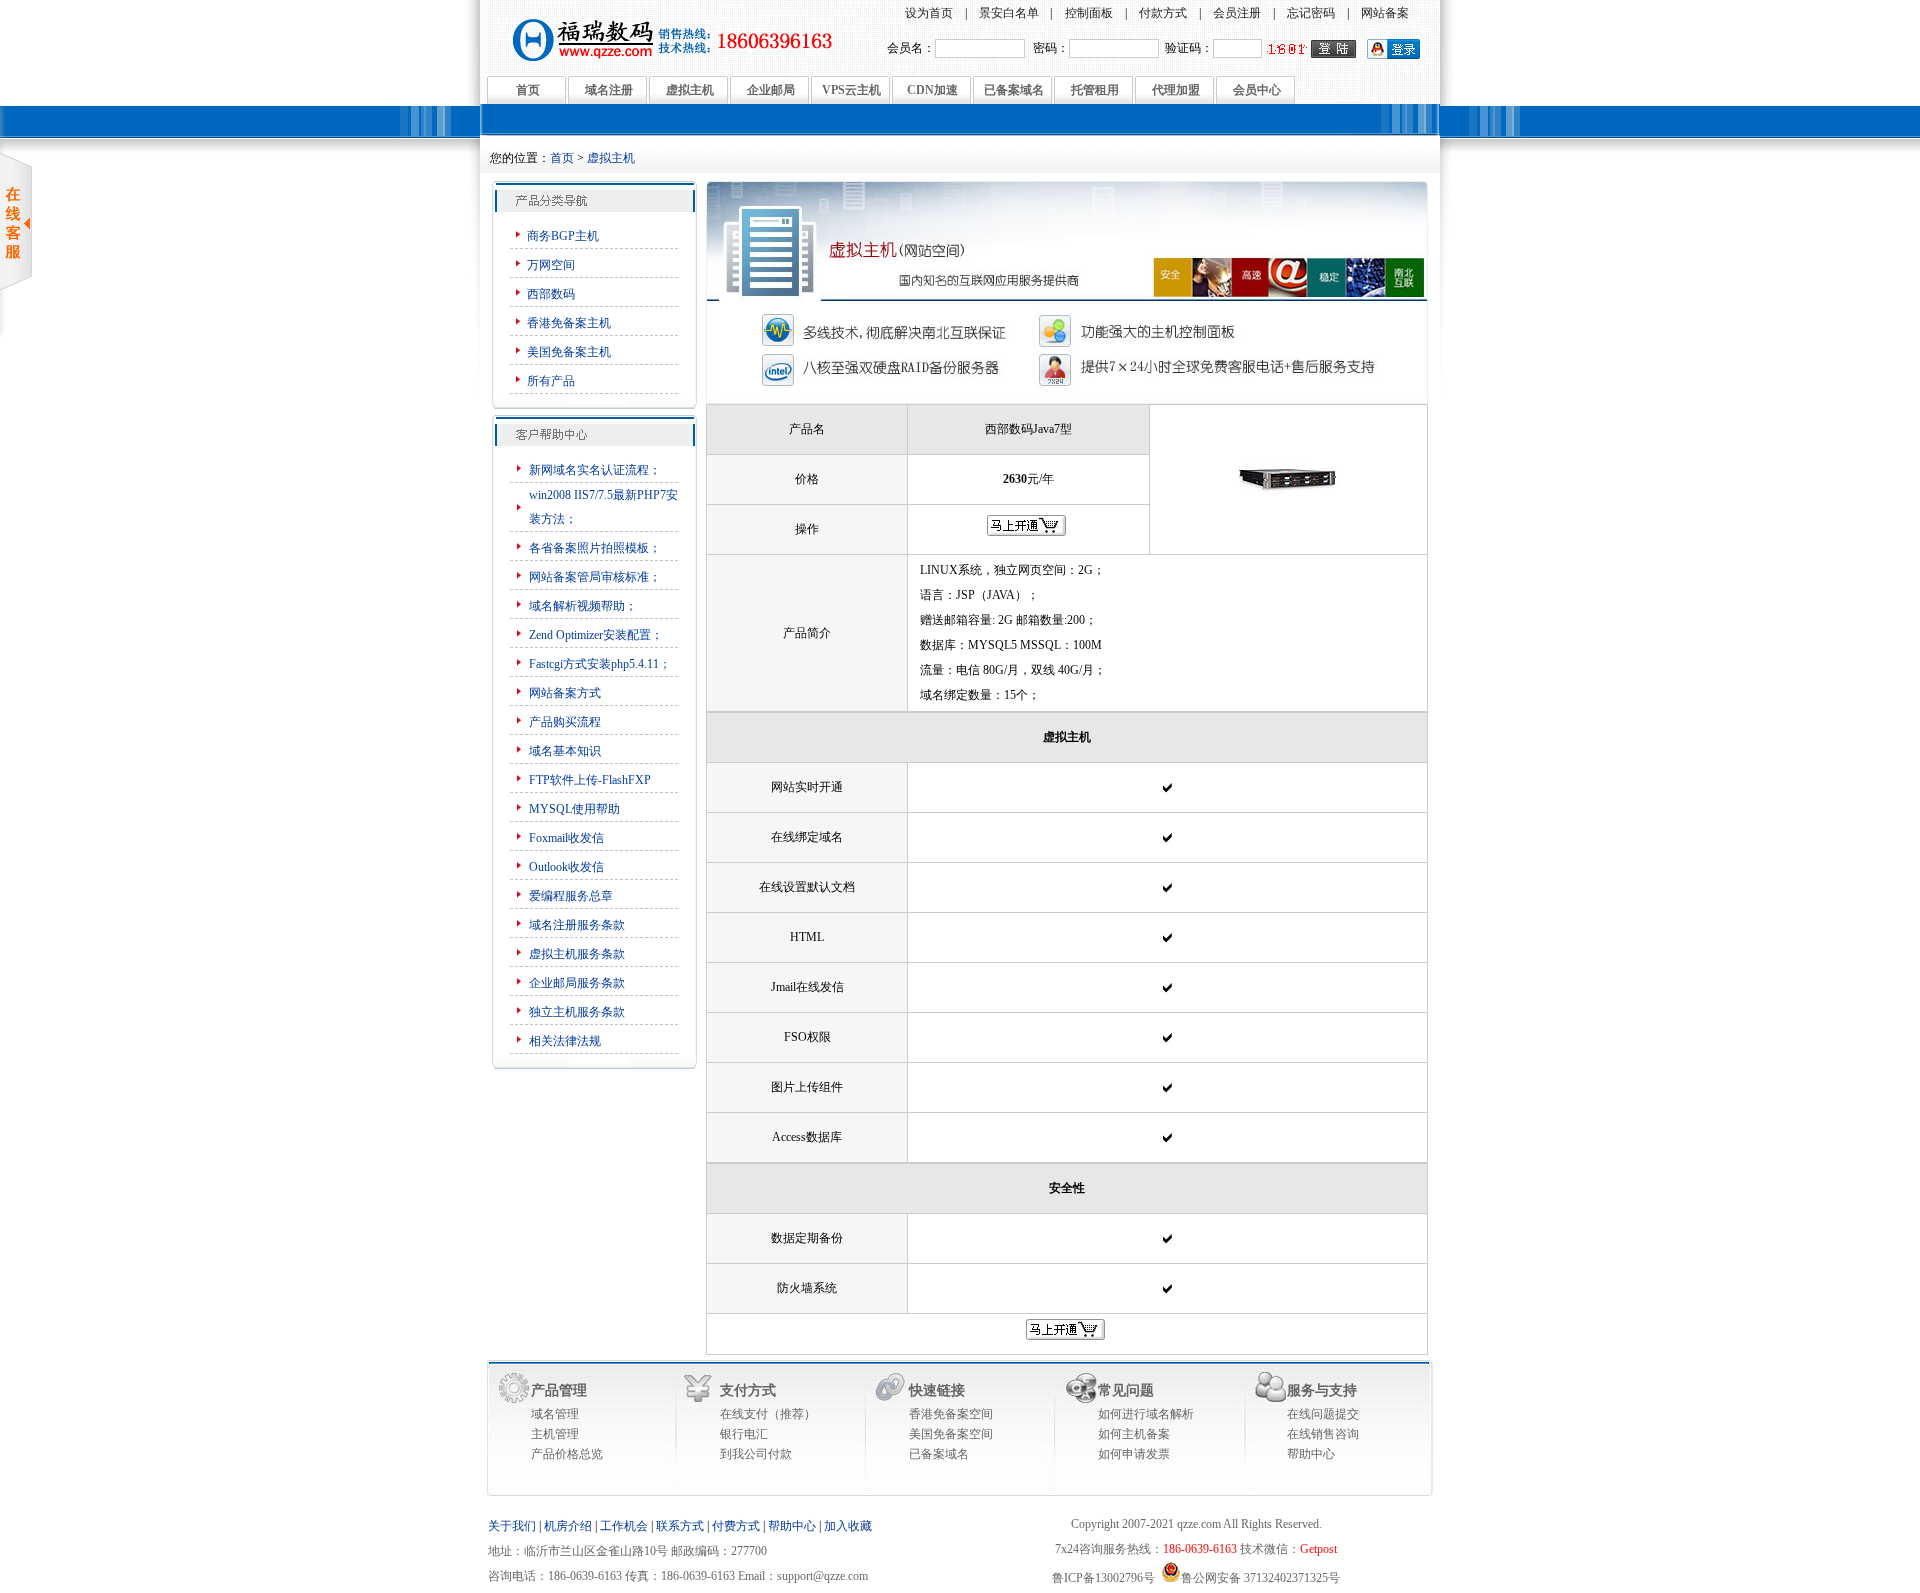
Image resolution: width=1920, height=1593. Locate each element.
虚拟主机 (690, 90)
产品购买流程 (565, 722)
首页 (528, 90)
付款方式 (1163, 13)
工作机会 (624, 1526)
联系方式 (680, 1526)
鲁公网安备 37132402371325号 (1260, 1578)
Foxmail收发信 (566, 838)
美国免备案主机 (569, 352)
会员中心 (1257, 90)
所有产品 (551, 381)
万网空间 (551, 265)
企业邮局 (771, 90)
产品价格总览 (567, 1454)
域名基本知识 (565, 751)
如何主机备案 (1134, 1434)
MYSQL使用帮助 (574, 809)
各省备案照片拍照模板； (595, 548)
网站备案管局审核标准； (595, 577)
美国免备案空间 (951, 1434)
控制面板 (1089, 13)
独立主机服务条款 (577, 1012)
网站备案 (1385, 13)
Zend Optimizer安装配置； (596, 635)
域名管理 (555, 1414)
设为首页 (929, 13)
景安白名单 (1009, 13)
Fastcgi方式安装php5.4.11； (600, 664)
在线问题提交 (1323, 1414)
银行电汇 (744, 1434)
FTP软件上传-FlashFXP (590, 780)
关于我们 (512, 1526)
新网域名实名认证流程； (595, 470)
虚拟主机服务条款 (578, 954)
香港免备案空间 (951, 1414)
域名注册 (609, 90)
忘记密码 (1311, 13)
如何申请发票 (1134, 1454)
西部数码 (551, 294)
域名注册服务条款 (577, 925)
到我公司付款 (756, 1454)
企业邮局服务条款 (577, 983)
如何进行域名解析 (1146, 1414)
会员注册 (1237, 13)
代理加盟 (1176, 90)
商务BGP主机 (563, 236)
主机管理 (555, 1434)
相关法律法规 (565, 1041)
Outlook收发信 (566, 867)
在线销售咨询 (1323, 1434)
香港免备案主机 (569, 323)
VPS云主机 (851, 90)
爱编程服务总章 (571, 896)
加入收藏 (848, 1526)
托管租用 (1095, 90)
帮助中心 (1311, 1454)
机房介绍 (568, 1526)
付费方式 (736, 1526)
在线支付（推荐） (768, 1414)
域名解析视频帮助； (583, 606)
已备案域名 (1014, 90)
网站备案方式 (565, 693)
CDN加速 (932, 90)
